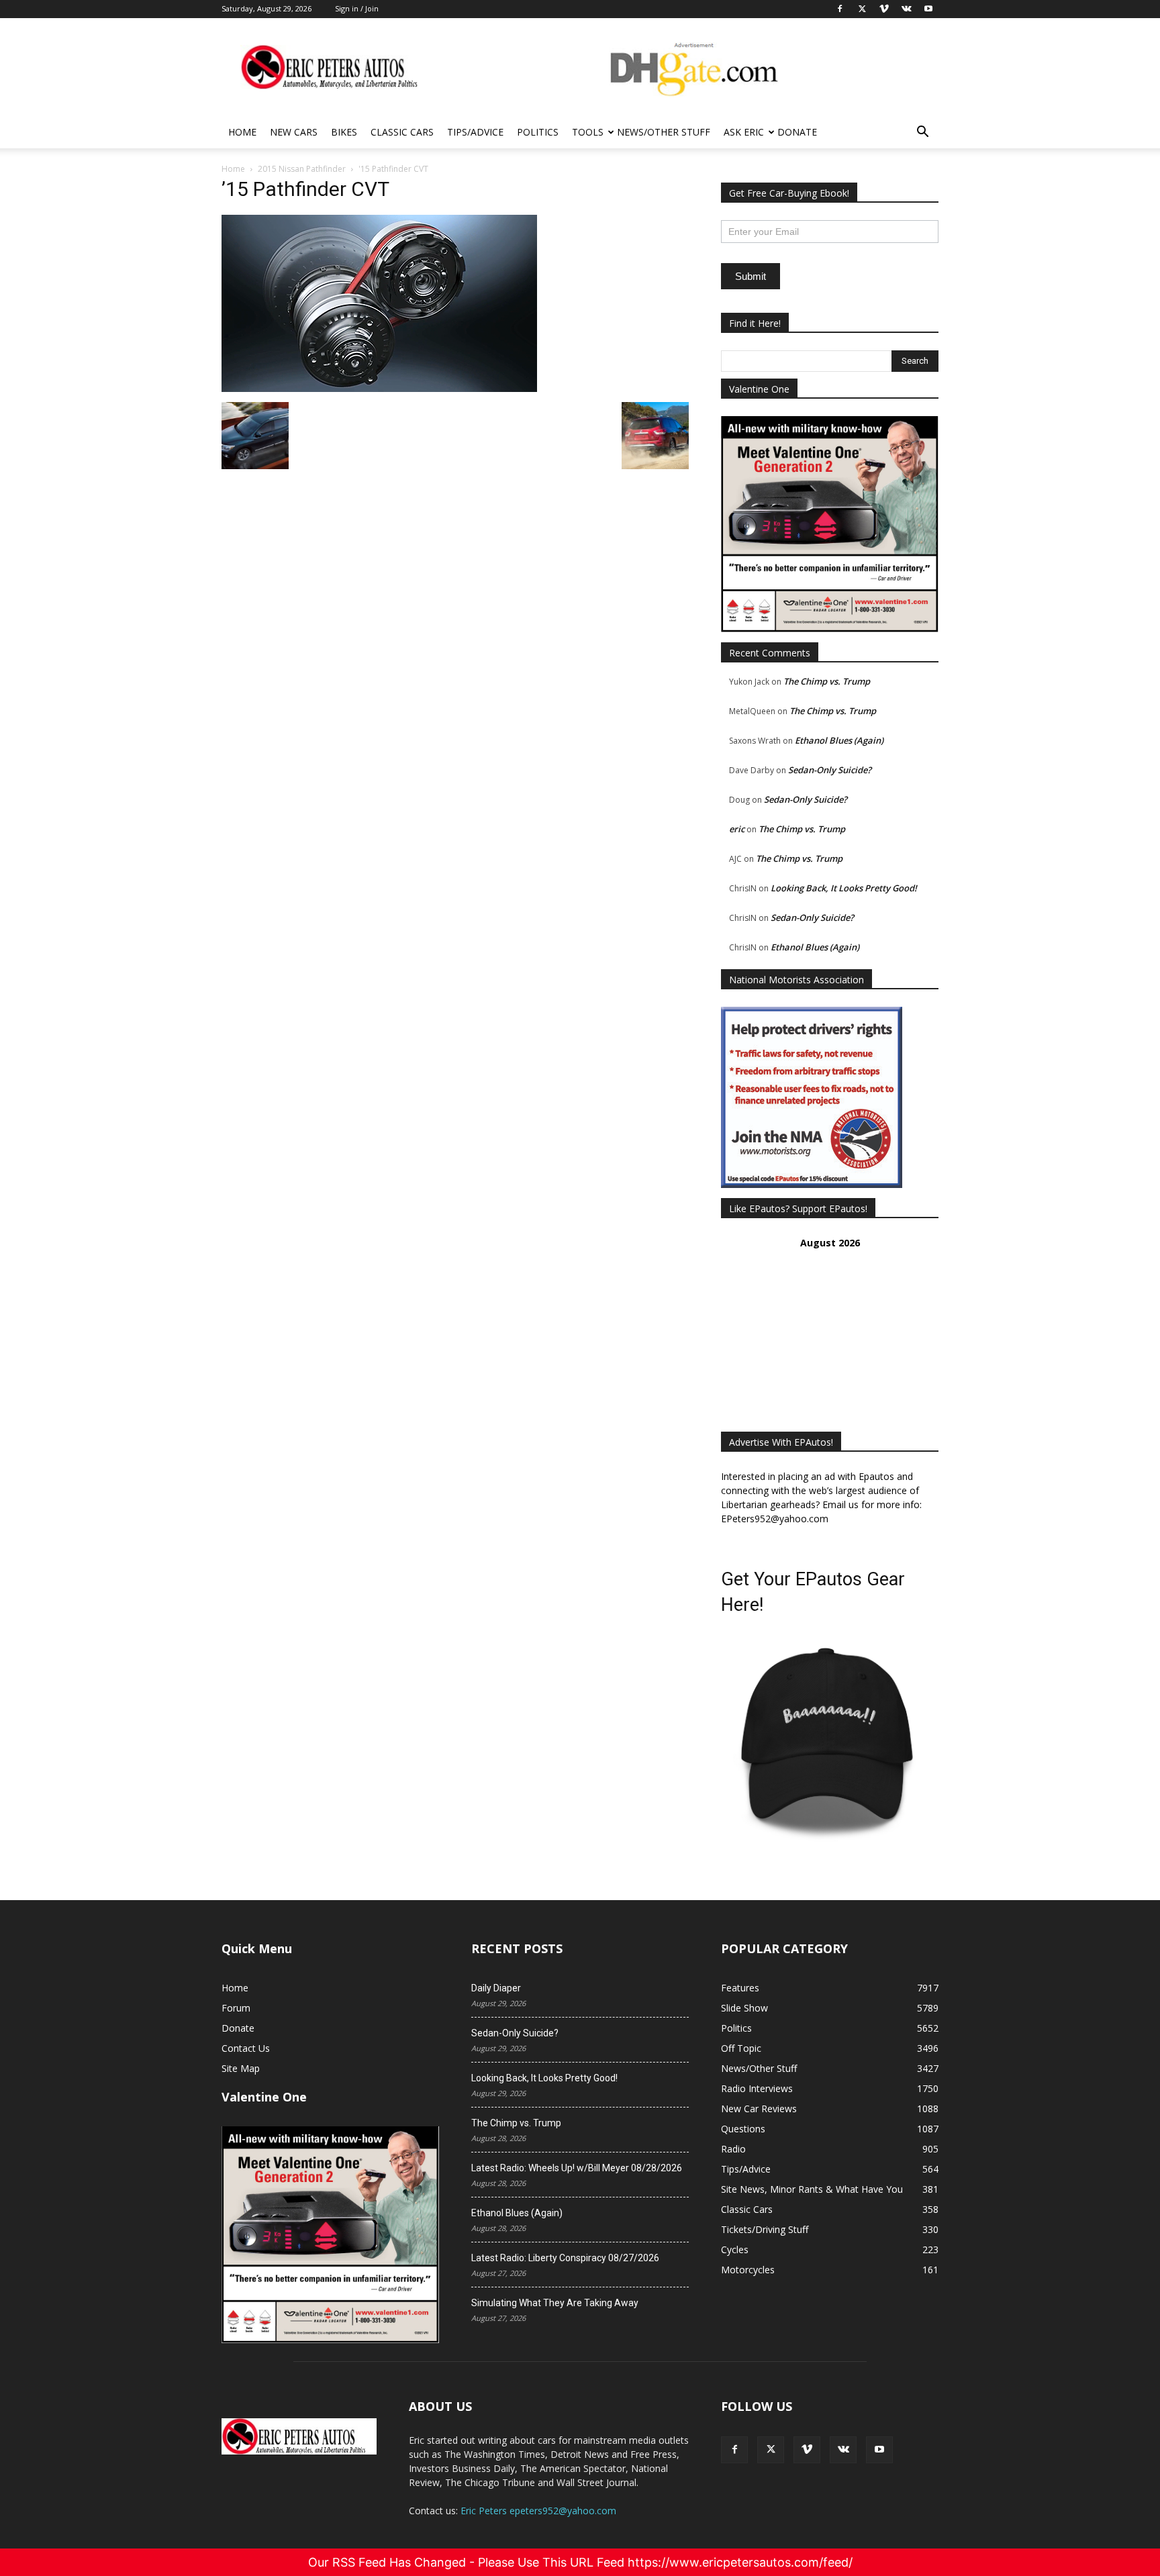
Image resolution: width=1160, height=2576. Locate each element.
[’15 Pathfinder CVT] (379, 388)
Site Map (241, 2068)
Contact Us (246, 2048)
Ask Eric (744, 132)
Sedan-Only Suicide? (830, 770)
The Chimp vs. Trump (827, 681)
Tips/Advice (475, 132)
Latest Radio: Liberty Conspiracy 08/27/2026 (565, 2258)
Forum (236, 2008)
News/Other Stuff (664, 132)
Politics (538, 132)
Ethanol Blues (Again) (839, 740)
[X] (771, 2450)
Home (242, 132)
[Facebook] (734, 2450)
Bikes (344, 132)
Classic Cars (402, 132)
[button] (922, 133)
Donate (797, 132)
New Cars (294, 132)
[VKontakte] (843, 2450)
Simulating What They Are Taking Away (555, 2303)
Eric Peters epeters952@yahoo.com (538, 2511)
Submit (751, 276)
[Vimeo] (807, 2450)
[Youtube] (879, 2450)
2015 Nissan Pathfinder (302, 169)
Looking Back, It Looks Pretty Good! (844, 888)
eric (737, 829)
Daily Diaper (496, 1988)
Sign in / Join (357, 8)
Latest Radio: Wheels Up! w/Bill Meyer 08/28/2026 (577, 2168)
